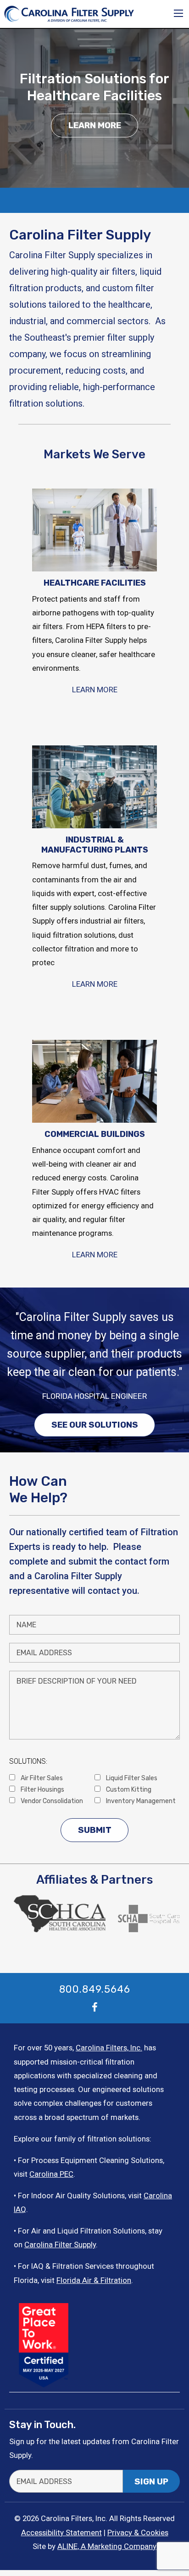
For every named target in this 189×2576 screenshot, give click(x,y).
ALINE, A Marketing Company (107, 2546)
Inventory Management (140, 1801)
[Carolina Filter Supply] (69, 13)
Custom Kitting (128, 1789)
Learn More (95, 125)
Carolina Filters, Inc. (109, 2048)
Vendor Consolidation (51, 1801)
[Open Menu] (178, 13)
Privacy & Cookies (138, 2533)
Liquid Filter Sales (131, 1778)
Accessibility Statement (61, 2533)
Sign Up (151, 2482)
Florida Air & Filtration (94, 2280)
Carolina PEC (51, 2174)
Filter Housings (42, 1789)
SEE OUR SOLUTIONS (95, 1425)
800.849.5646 (95, 1989)
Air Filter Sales (41, 1778)
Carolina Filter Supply (60, 2244)
